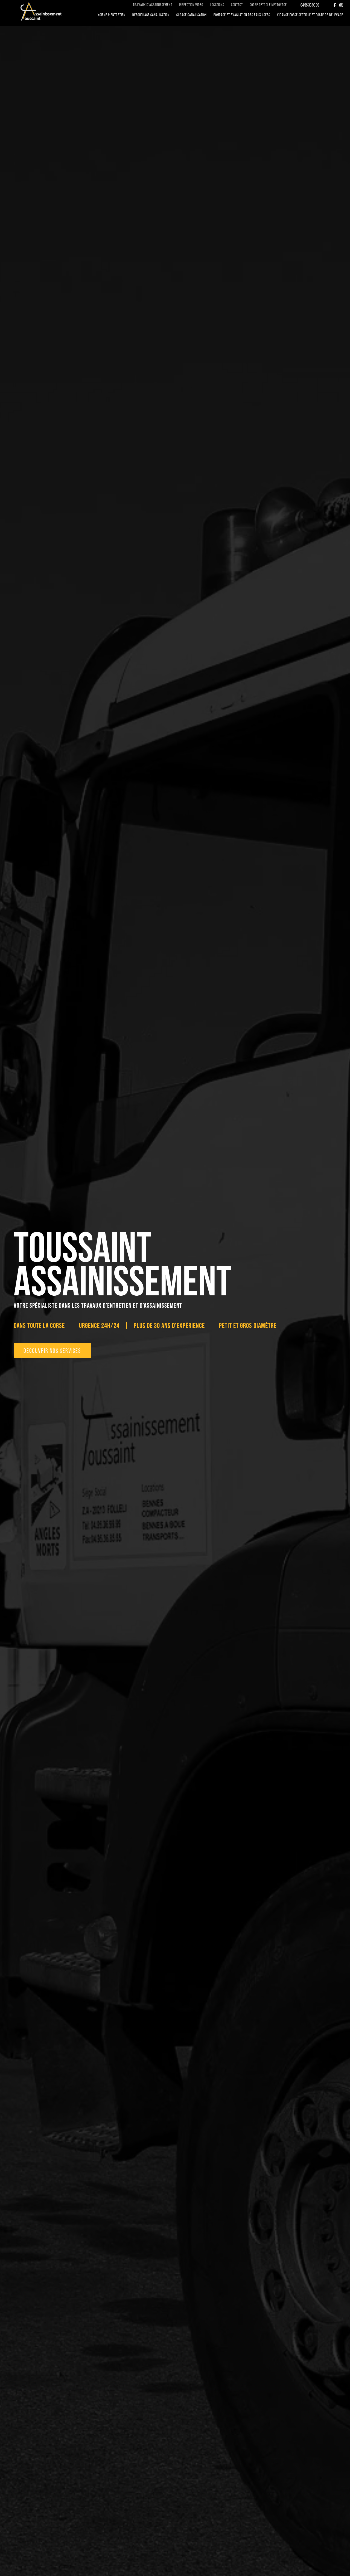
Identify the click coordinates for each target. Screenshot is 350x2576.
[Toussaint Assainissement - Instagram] (341, 5)
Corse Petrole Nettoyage (268, 5)
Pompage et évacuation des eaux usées (242, 15)
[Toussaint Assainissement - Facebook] (335, 5)
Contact (237, 5)
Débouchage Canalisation (151, 15)
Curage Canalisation (192, 15)
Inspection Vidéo (191, 5)
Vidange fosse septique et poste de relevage (310, 15)
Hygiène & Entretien (111, 15)
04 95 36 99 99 (310, 5)
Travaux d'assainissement (153, 5)
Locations (217, 5)
